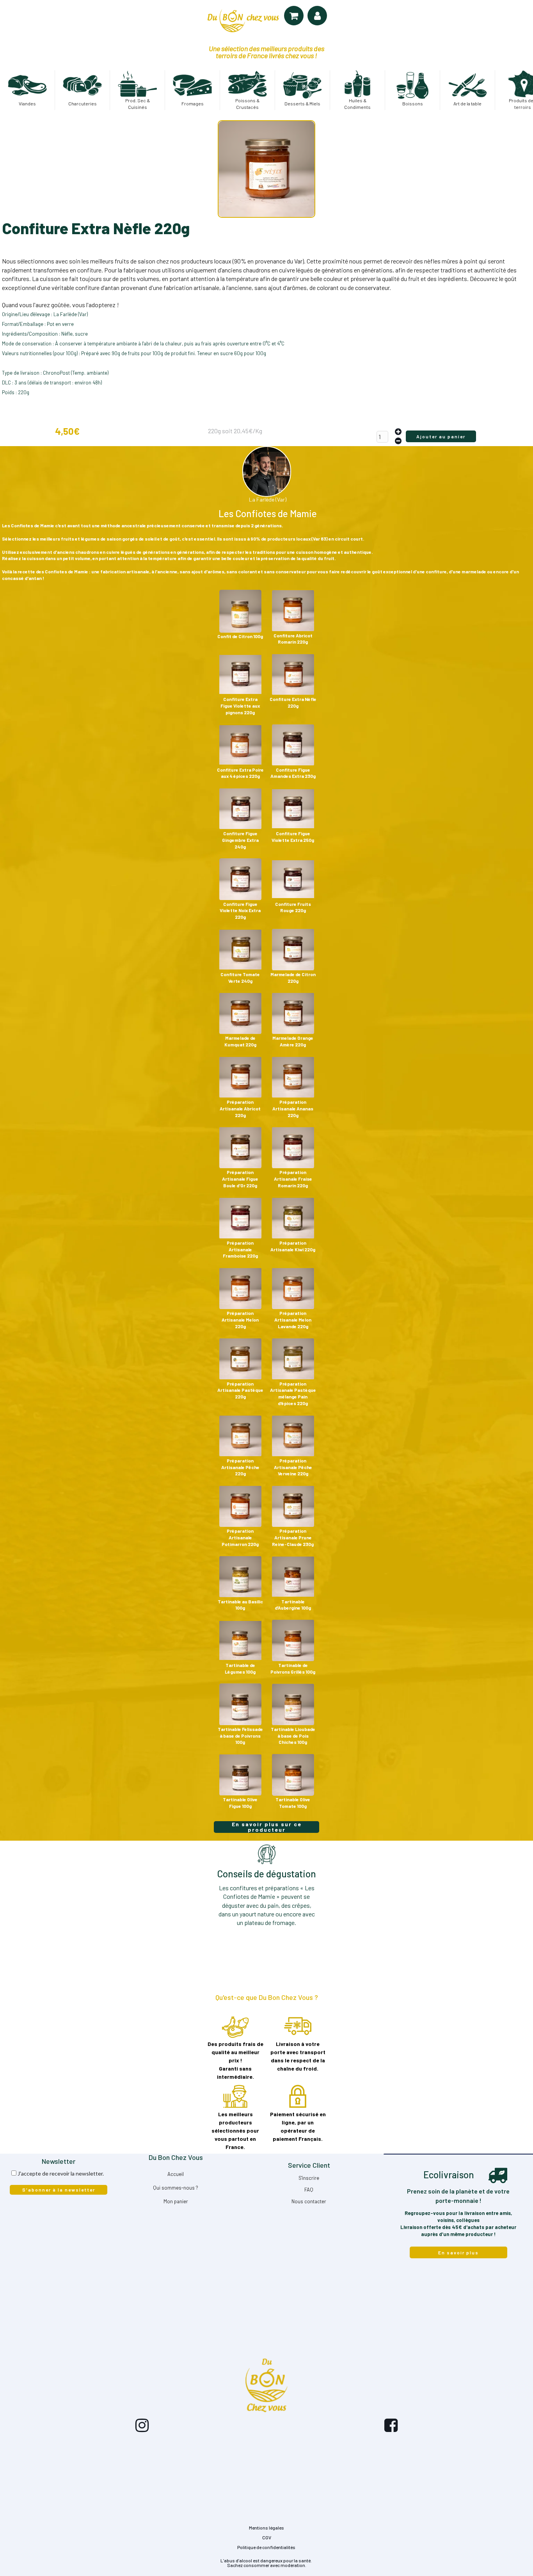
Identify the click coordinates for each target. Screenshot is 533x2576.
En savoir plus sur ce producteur (267, 1827)
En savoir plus (458, 2252)
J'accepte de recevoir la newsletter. (61, 2173)
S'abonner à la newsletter (59, 2190)
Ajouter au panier (441, 436)
